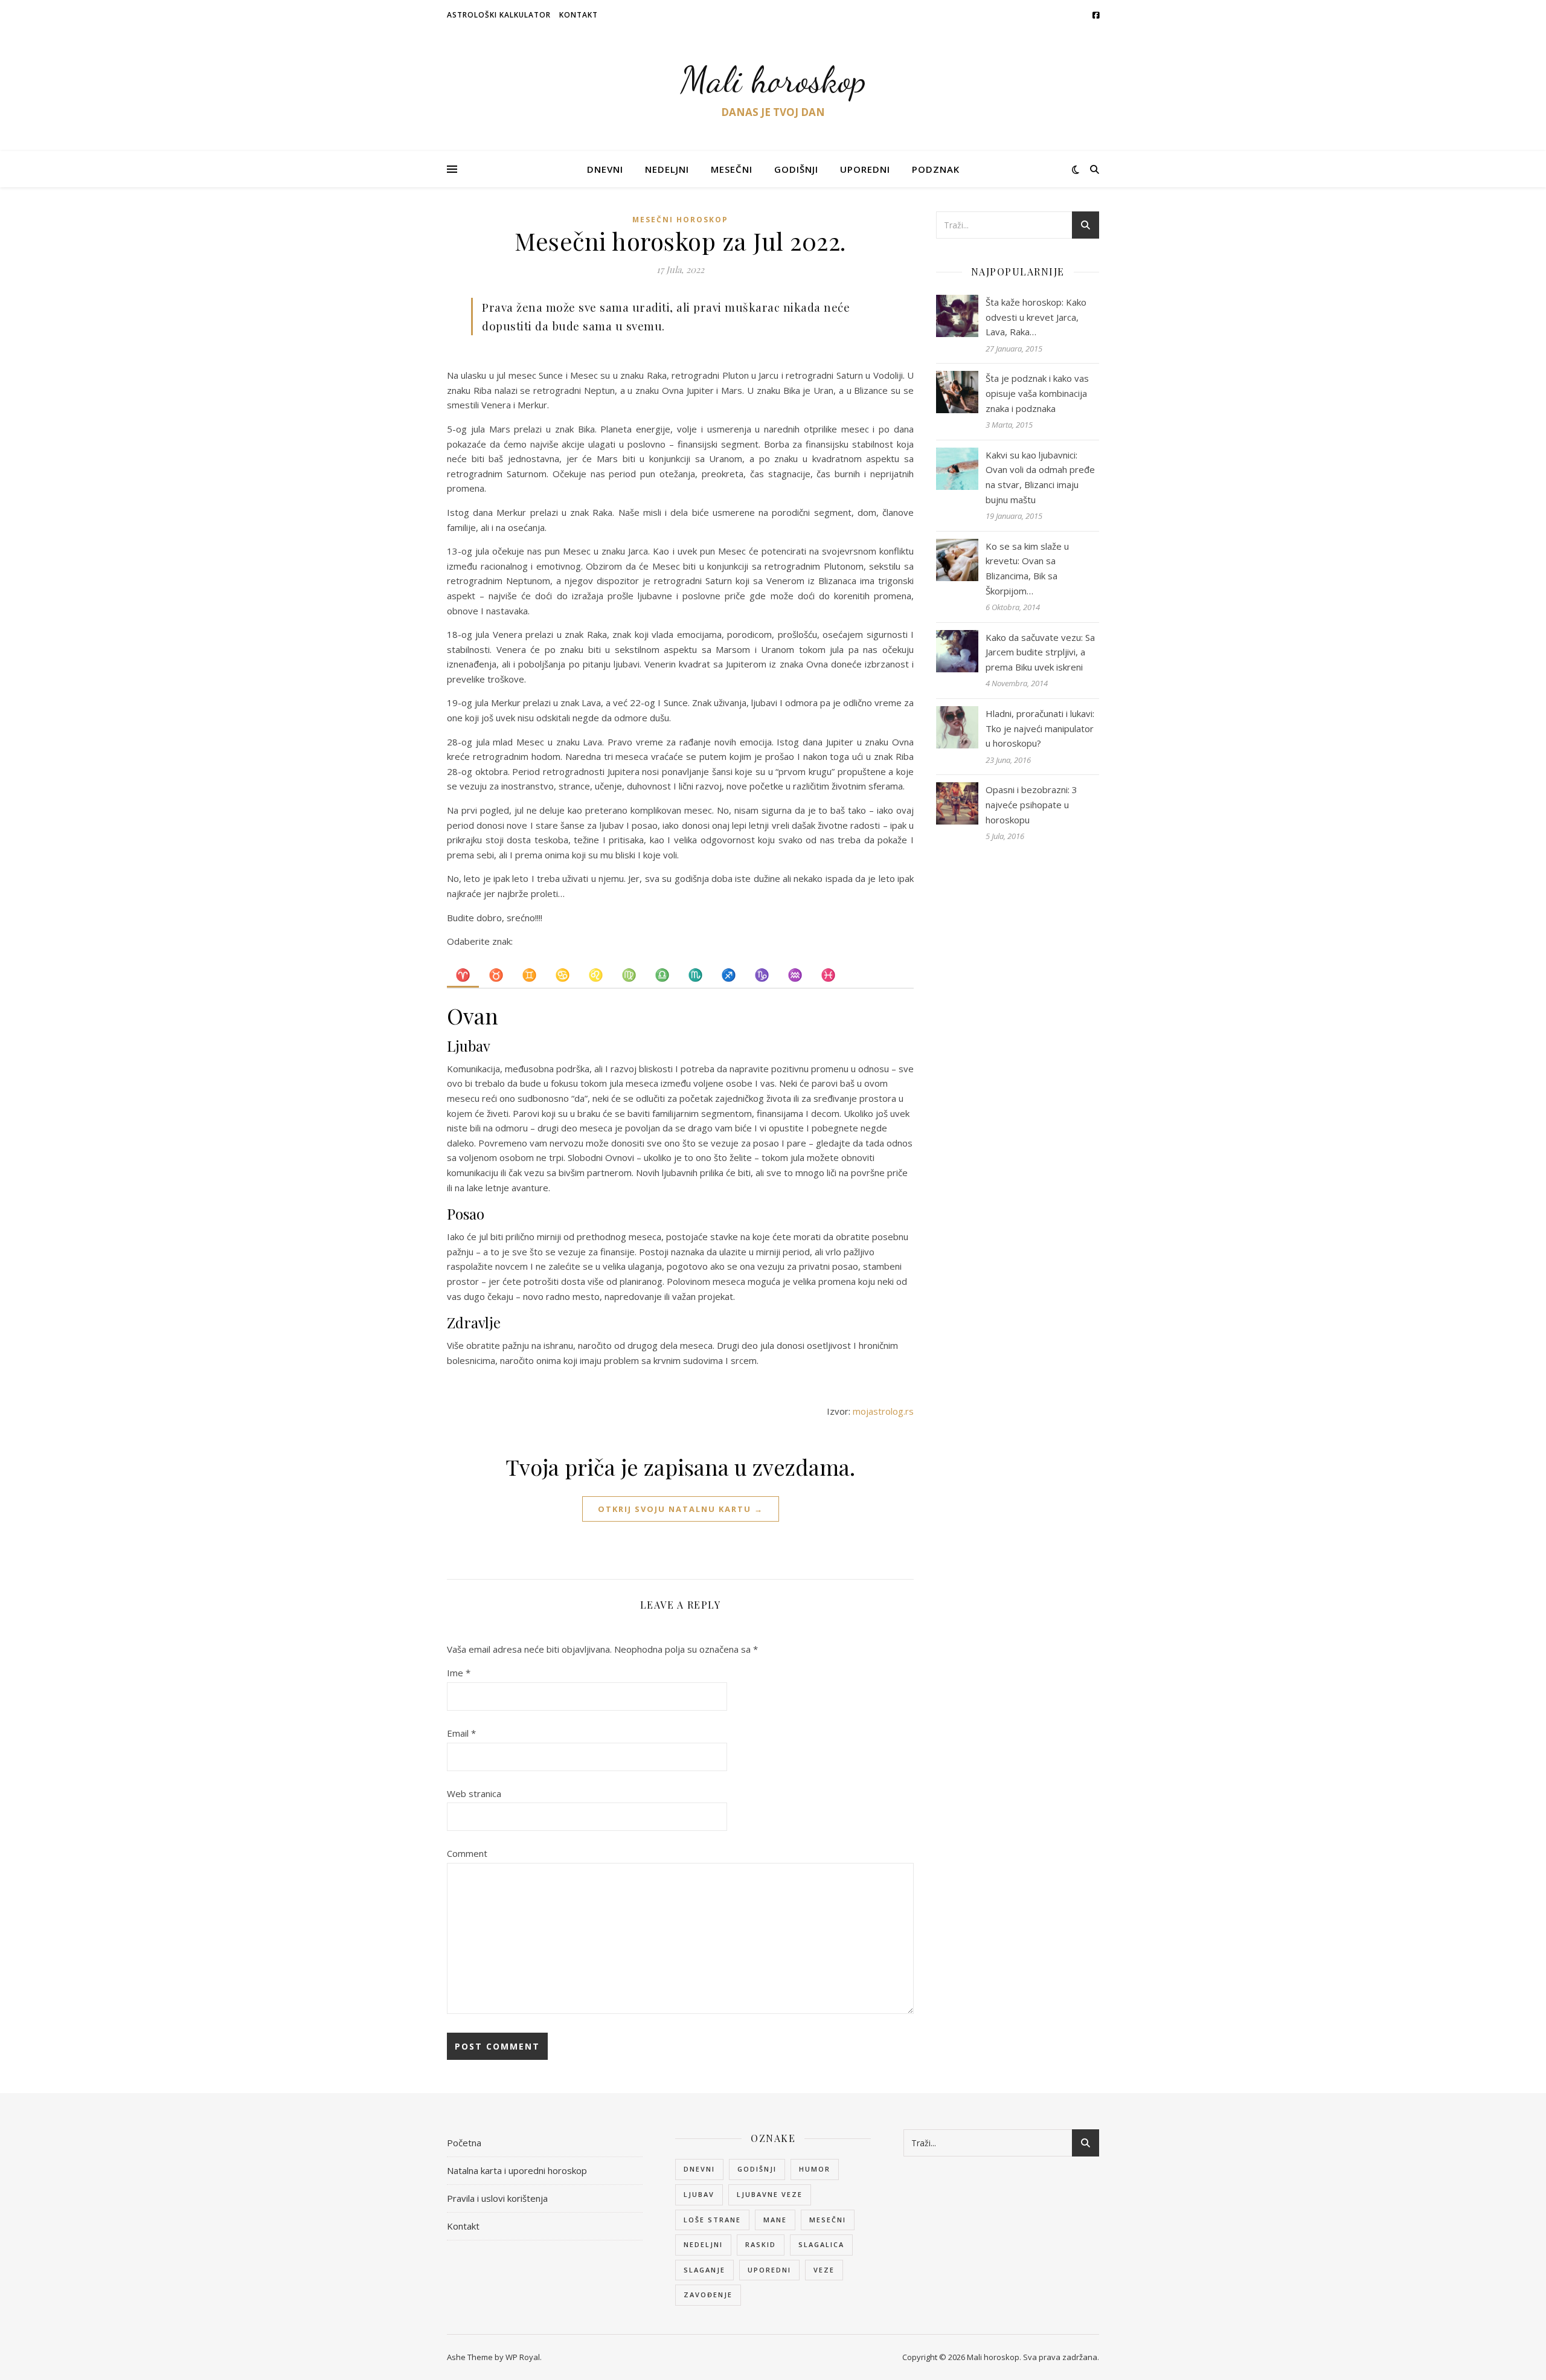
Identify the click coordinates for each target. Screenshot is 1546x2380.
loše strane (712, 2220)
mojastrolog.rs (883, 1411)
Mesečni (732, 169)
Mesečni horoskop (680, 220)
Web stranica (474, 1793)
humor (815, 2169)
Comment (467, 1853)
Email (461, 1733)
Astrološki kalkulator (499, 15)
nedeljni (703, 2244)
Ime (459, 1673)
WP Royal (523, 2357)
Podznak (936, 169)
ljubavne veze (770, 2194)
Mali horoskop (773, 80)
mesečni (828, 2220)
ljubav (699, 2194)
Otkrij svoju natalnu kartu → (681, 1509)
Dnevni (605, 169)
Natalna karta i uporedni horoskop (517, 2170)
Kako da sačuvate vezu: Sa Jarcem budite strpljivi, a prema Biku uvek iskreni (1040, 652)
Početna (464, 2143)
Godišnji (796, 169)
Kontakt (579, 15)
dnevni (699, 2169)
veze (824, 2270)
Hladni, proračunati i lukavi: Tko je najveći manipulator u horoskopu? (1040, 728)
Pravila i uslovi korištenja (497, 2198)
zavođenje (708, 2295)
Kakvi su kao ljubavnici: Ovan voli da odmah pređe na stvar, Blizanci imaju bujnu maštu (1040, 477)
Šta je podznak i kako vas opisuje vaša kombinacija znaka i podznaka (1037, 393)
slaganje (704, 2270)
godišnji (757, 2169)
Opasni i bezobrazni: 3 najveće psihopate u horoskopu (1031, 804)
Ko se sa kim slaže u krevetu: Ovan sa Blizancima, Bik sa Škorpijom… (1027, 568)
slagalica (821, 2244)
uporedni (769, 2270)
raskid (761, 2244)
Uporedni (865, 169)
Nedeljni (667, 169)
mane (775, 2220)
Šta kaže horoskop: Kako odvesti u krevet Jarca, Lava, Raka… (1036, 317)
